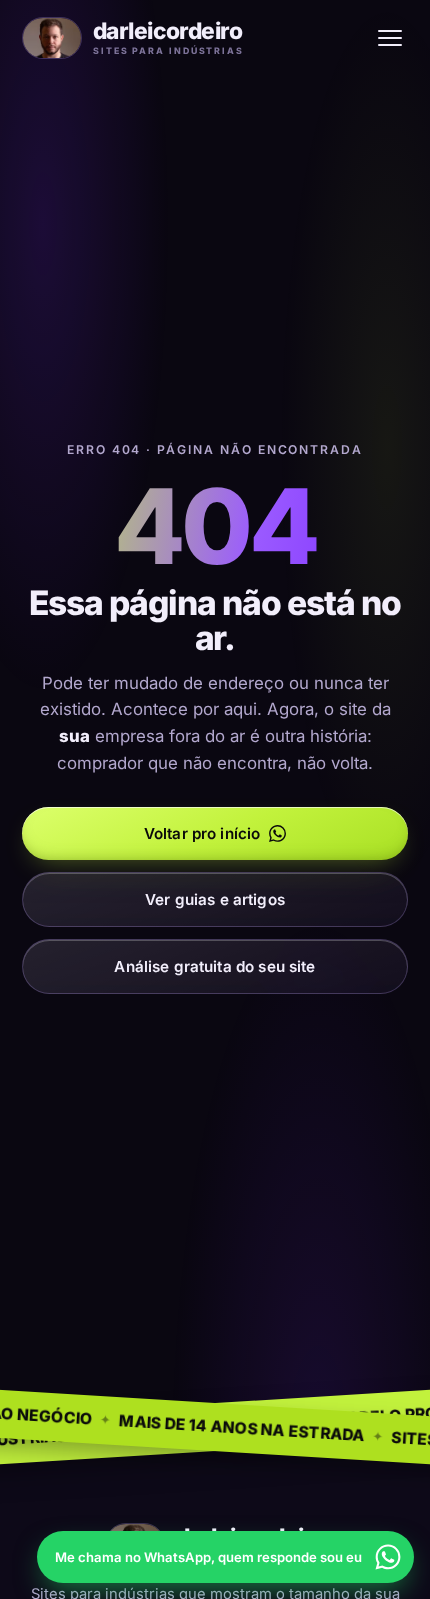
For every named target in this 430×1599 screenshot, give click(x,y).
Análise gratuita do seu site (214, 966)
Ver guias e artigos (215, 899)
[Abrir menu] (390, 38)
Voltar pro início (202, 833)
